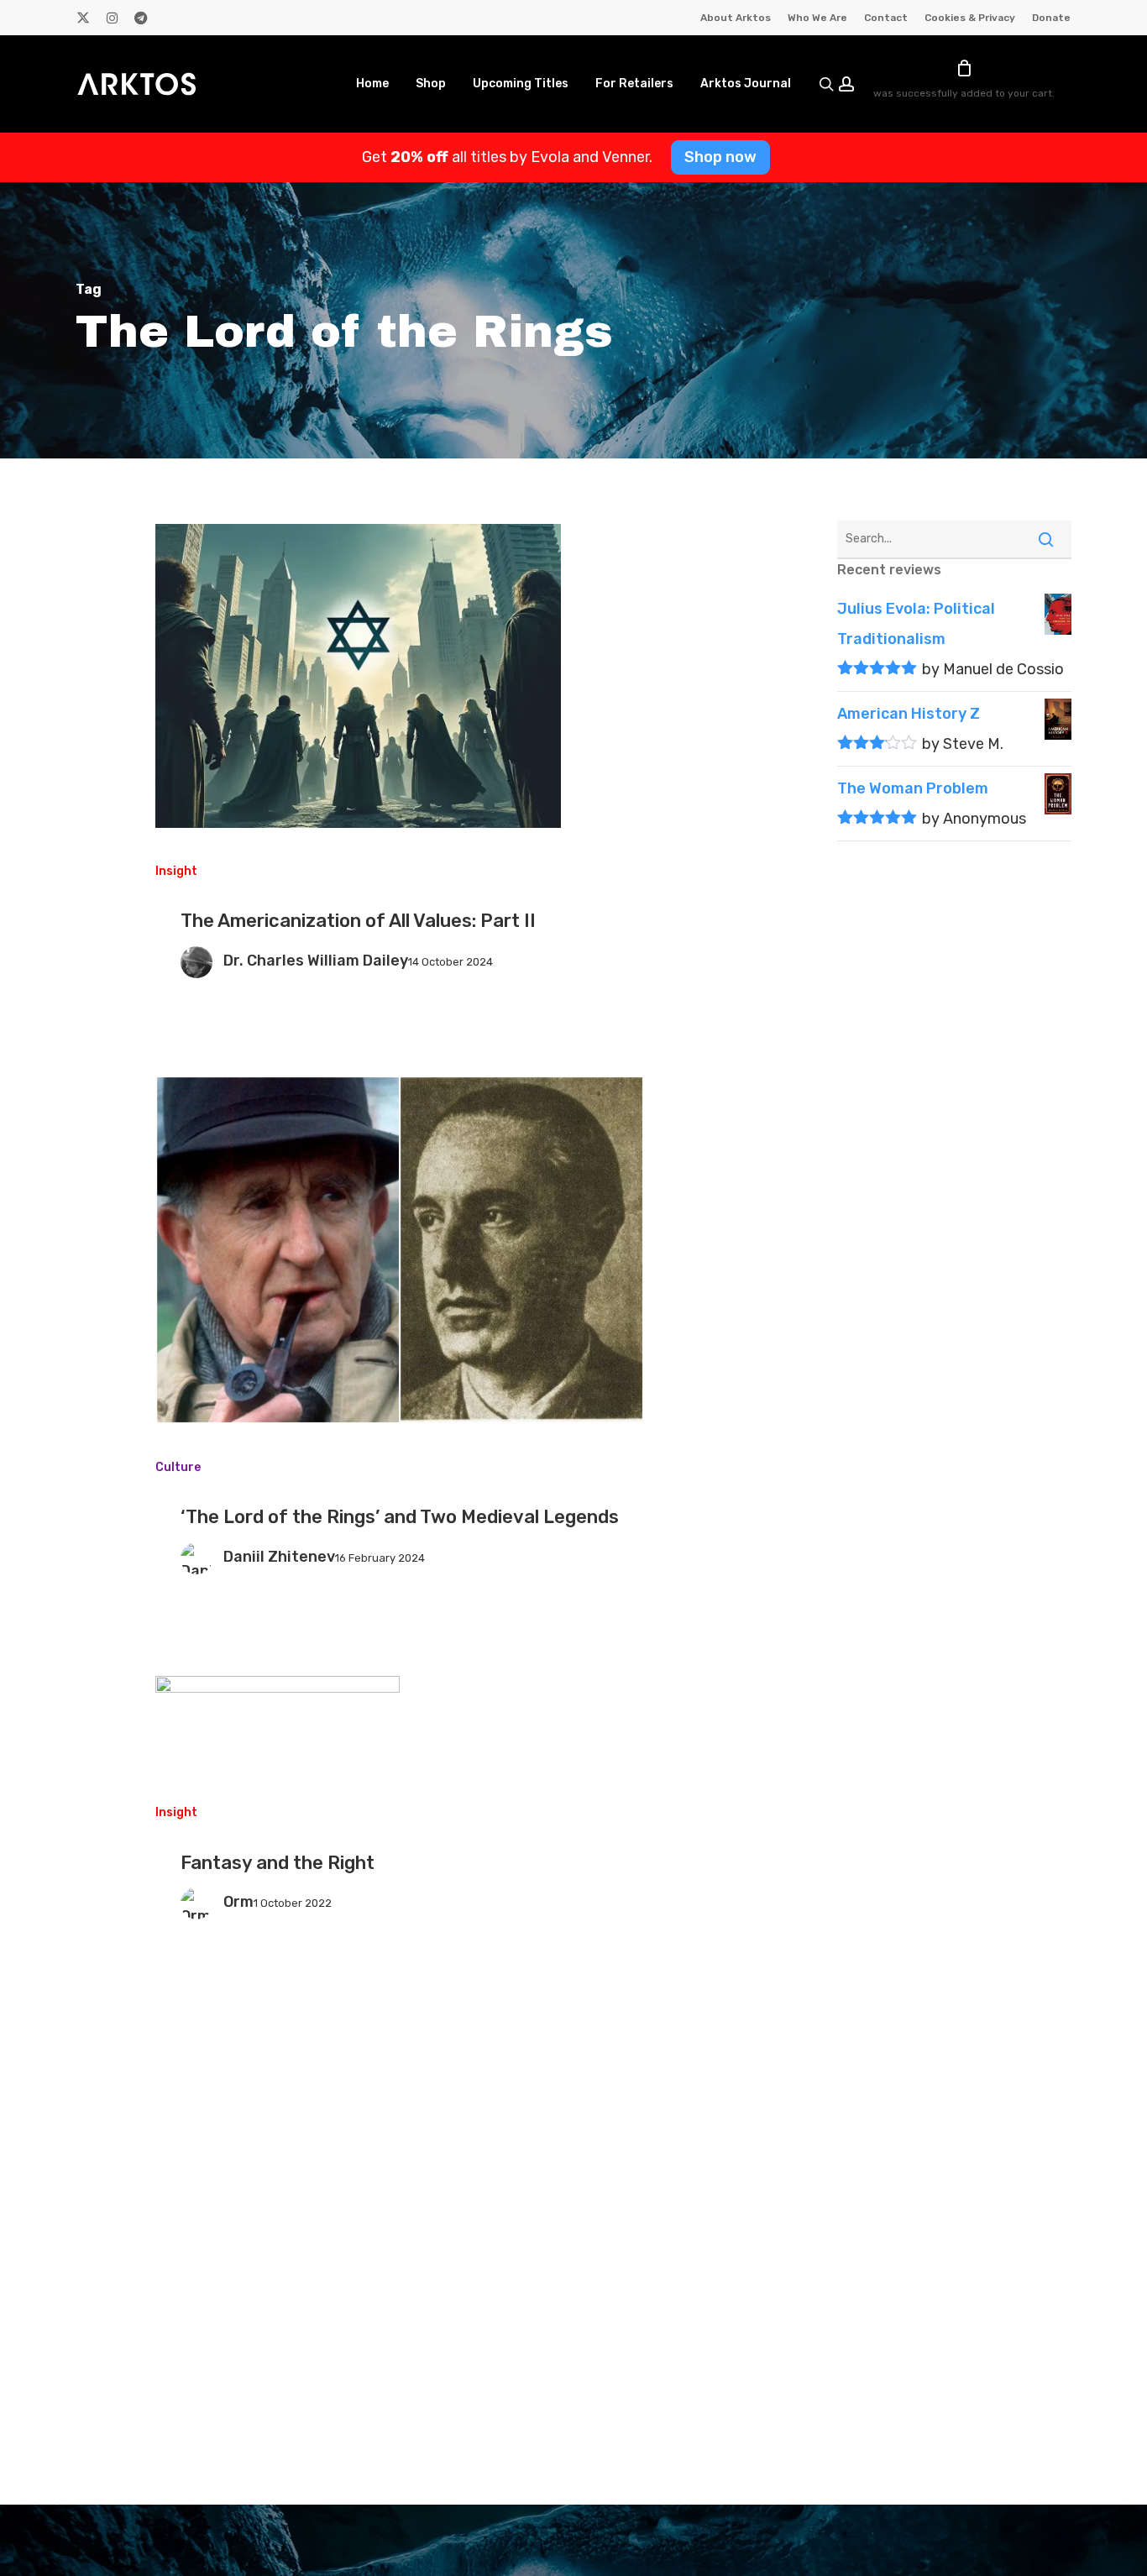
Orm (238, 1902)
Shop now (720, 157)
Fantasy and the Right (278, 1863)
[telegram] (141, 18)
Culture (178, 1467)
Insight (176, 871)
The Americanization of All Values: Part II (358, 921)
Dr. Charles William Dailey (316, 961)
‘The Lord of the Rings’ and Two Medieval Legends (400, 1517)
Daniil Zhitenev (279, 1557)
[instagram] (112, 18)
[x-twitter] (83, 18)
